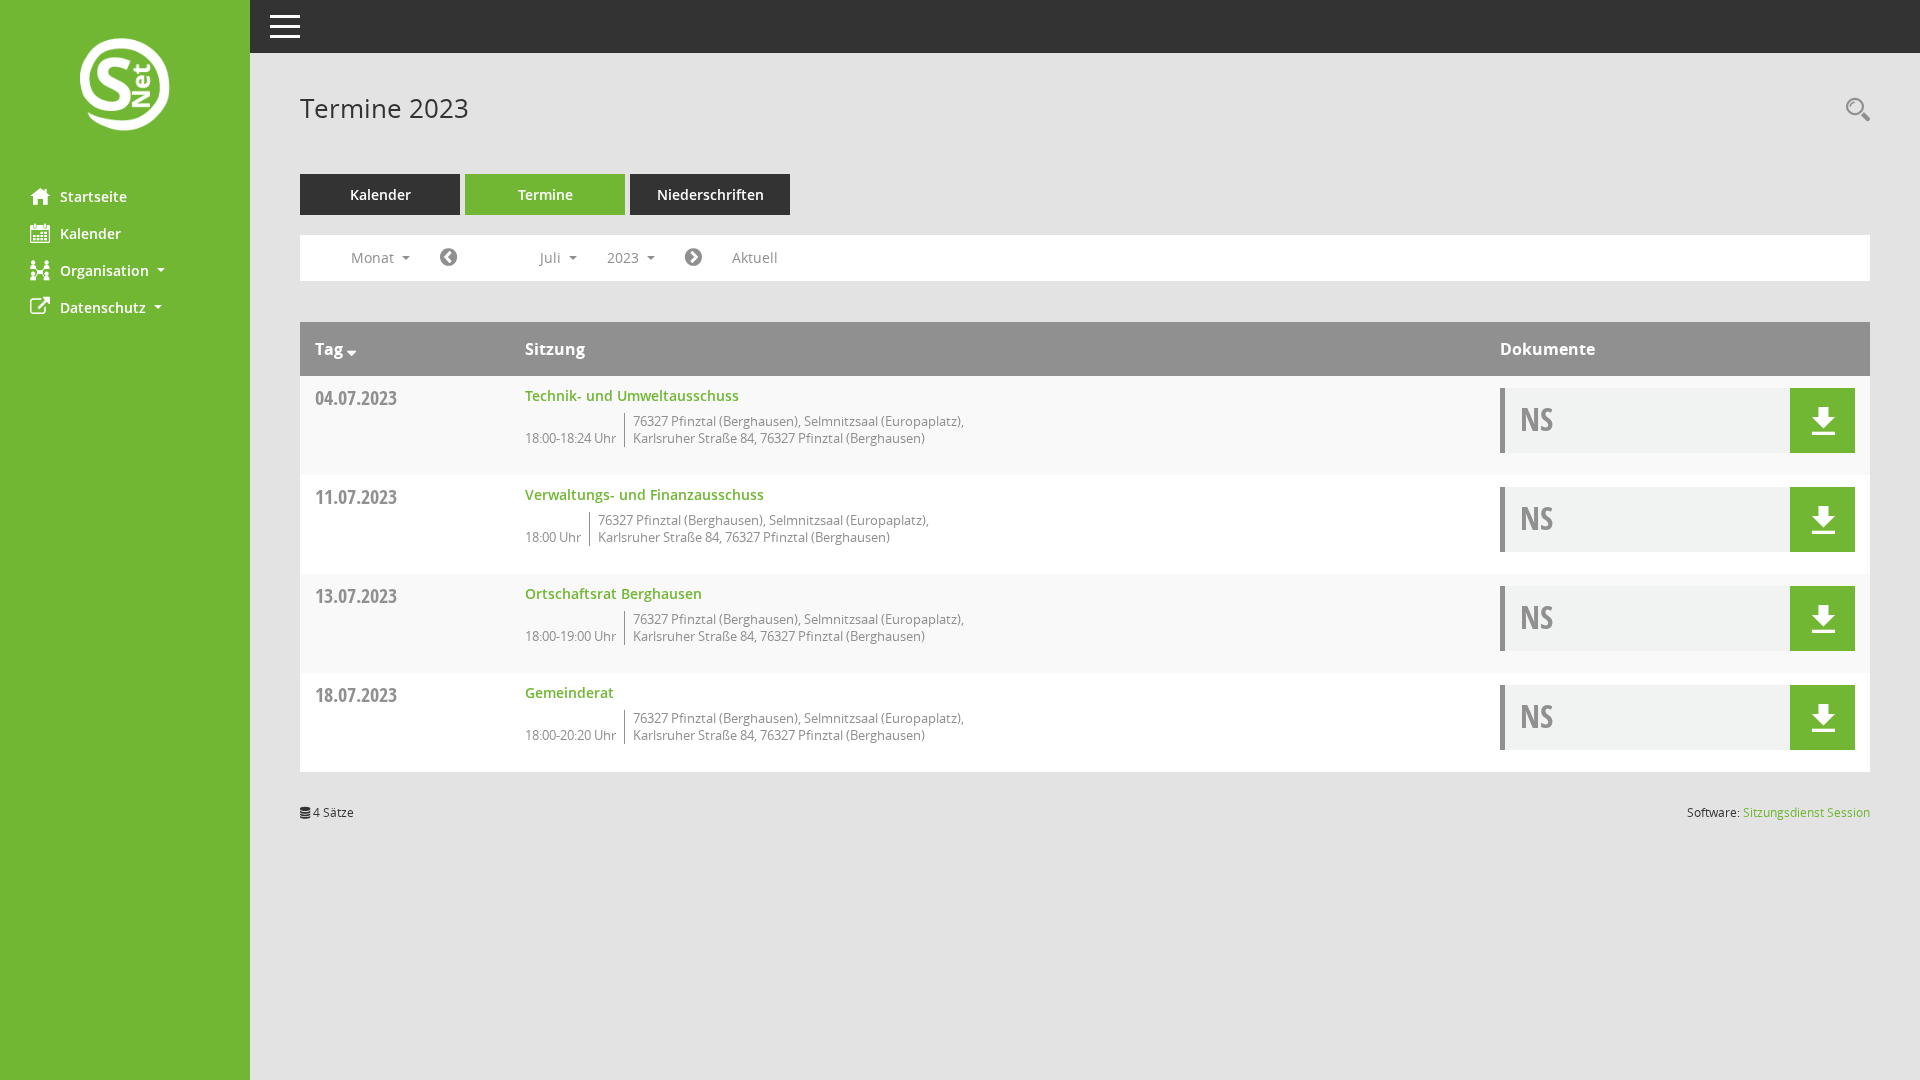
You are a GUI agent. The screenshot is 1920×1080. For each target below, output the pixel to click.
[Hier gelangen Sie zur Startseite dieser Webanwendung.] (125, 86)
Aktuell (755, 257)
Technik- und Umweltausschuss (632, 395)
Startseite (93, 196)
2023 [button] (625, 257)
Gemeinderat (569, 692)
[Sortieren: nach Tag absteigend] (351, 349)
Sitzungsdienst (1806, 812)
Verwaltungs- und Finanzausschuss (644, 494)
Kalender (90, 233)
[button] (125, 270)
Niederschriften (710, 194)
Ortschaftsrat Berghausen (613, 593)
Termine (545, 194)
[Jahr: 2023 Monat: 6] (448, 258)
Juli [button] (552, 257)
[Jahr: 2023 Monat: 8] (693, 258)
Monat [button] (374, 257)
